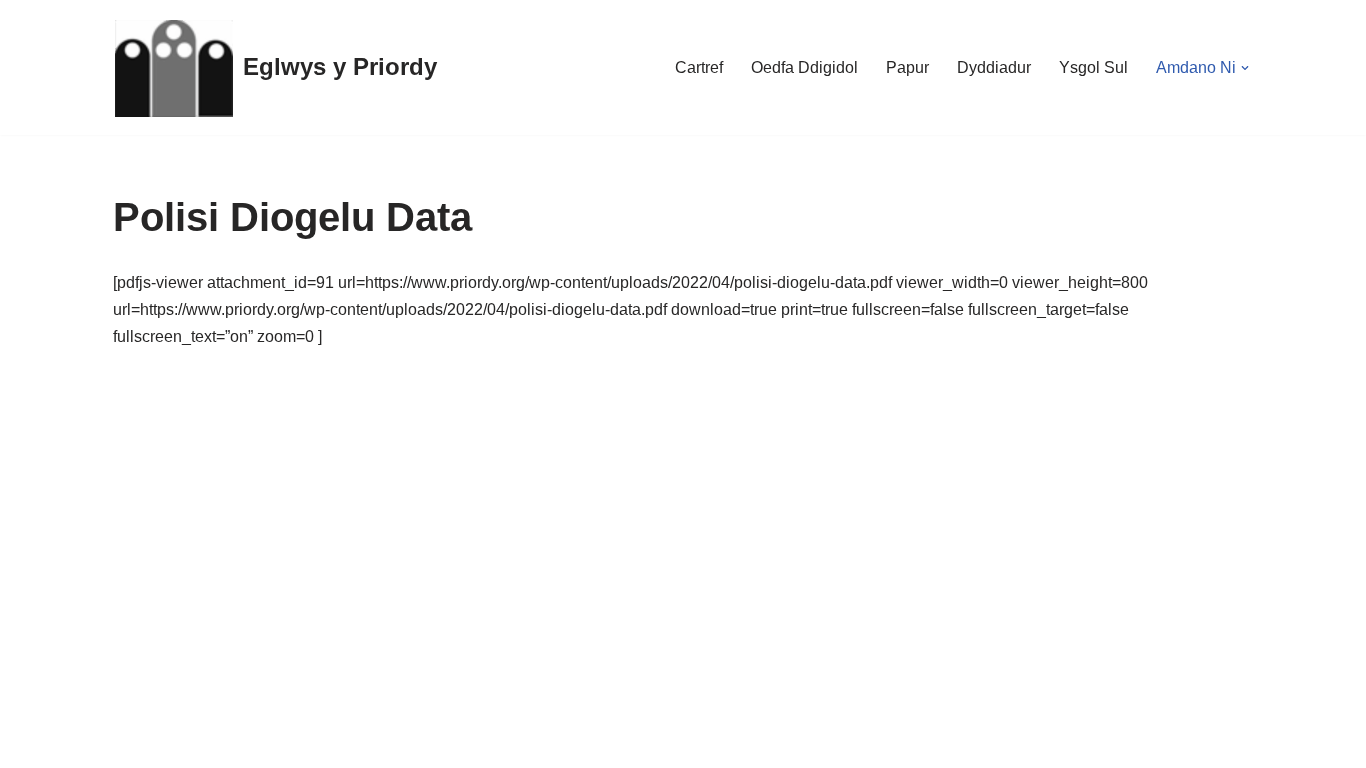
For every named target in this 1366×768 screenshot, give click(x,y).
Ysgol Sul (1093, 67)
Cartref (699, 67)
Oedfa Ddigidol (804, 67)
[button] (1245, 68)
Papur (907, 67)
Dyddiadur (994, 67)
